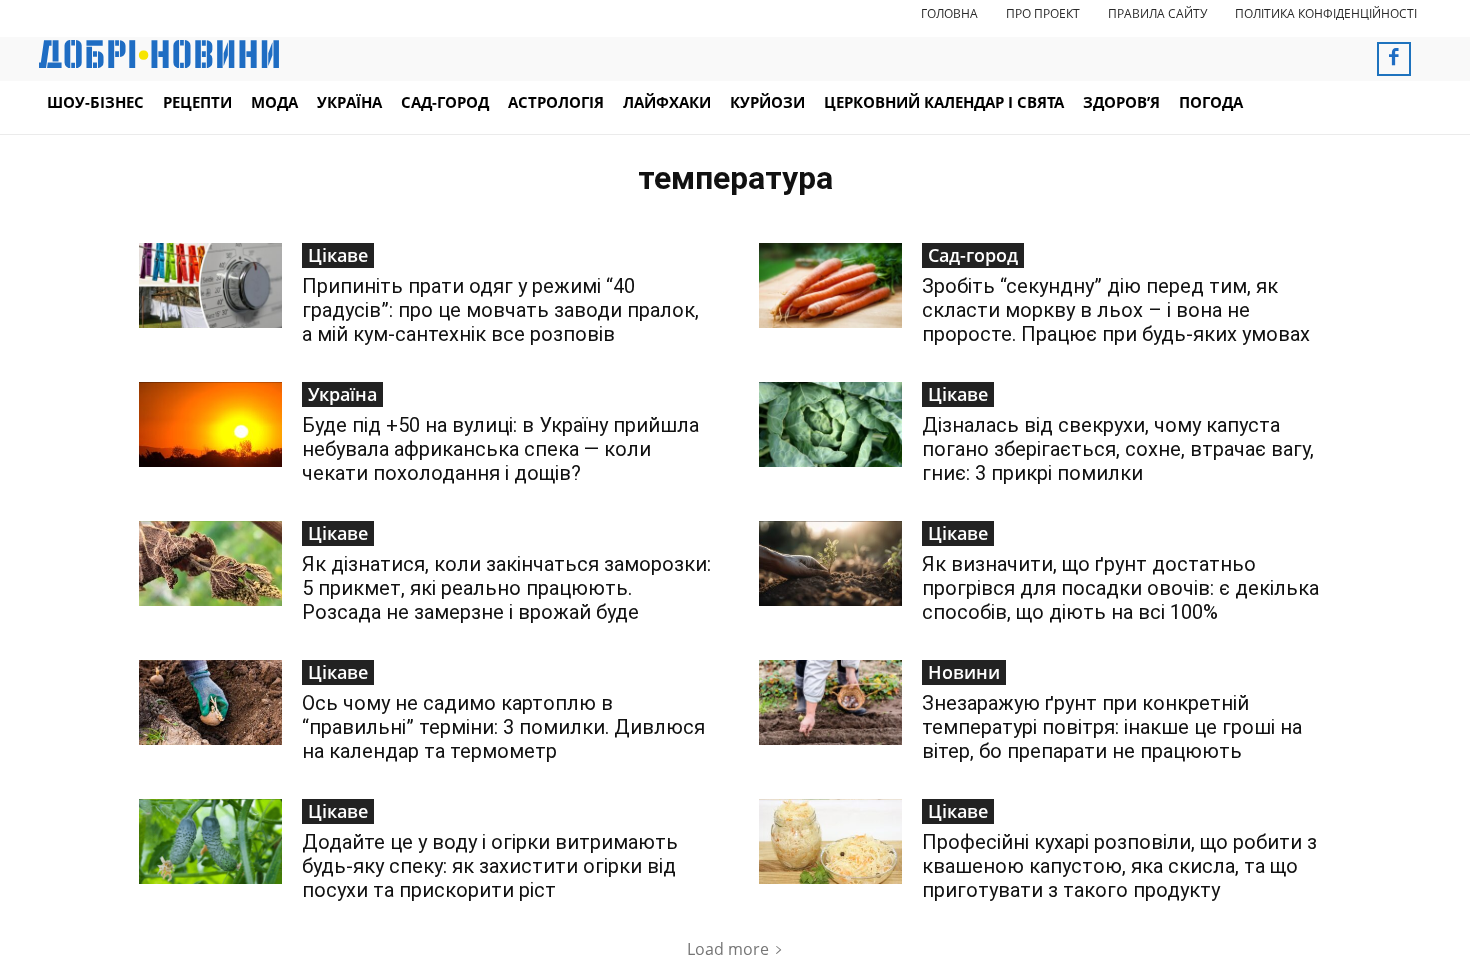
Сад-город (973, 255)
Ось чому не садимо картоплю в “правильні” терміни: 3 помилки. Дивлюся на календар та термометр (503, 727)
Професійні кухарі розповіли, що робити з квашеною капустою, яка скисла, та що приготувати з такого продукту (1119, 866)
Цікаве (338, 255)
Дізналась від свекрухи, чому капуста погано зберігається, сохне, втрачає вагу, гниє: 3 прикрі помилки (1118, 449)
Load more (728, 949)
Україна (342, 394)
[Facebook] (1394, 59)
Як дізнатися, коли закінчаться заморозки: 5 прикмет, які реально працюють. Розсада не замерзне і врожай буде (506, 588)
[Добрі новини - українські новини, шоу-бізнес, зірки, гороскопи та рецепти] (159, 54)
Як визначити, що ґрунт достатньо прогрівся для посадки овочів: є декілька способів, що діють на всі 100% (1120, 588)
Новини (964, 672)
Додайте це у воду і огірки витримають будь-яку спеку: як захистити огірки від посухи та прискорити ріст (490, 866)
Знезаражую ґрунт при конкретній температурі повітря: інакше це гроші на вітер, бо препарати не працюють (1112, 727)
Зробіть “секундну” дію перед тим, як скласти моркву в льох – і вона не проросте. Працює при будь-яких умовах (1116, 310)
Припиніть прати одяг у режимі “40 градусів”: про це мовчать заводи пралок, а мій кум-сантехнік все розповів (500, 310)
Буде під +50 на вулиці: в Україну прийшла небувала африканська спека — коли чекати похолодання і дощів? (500, 449)
